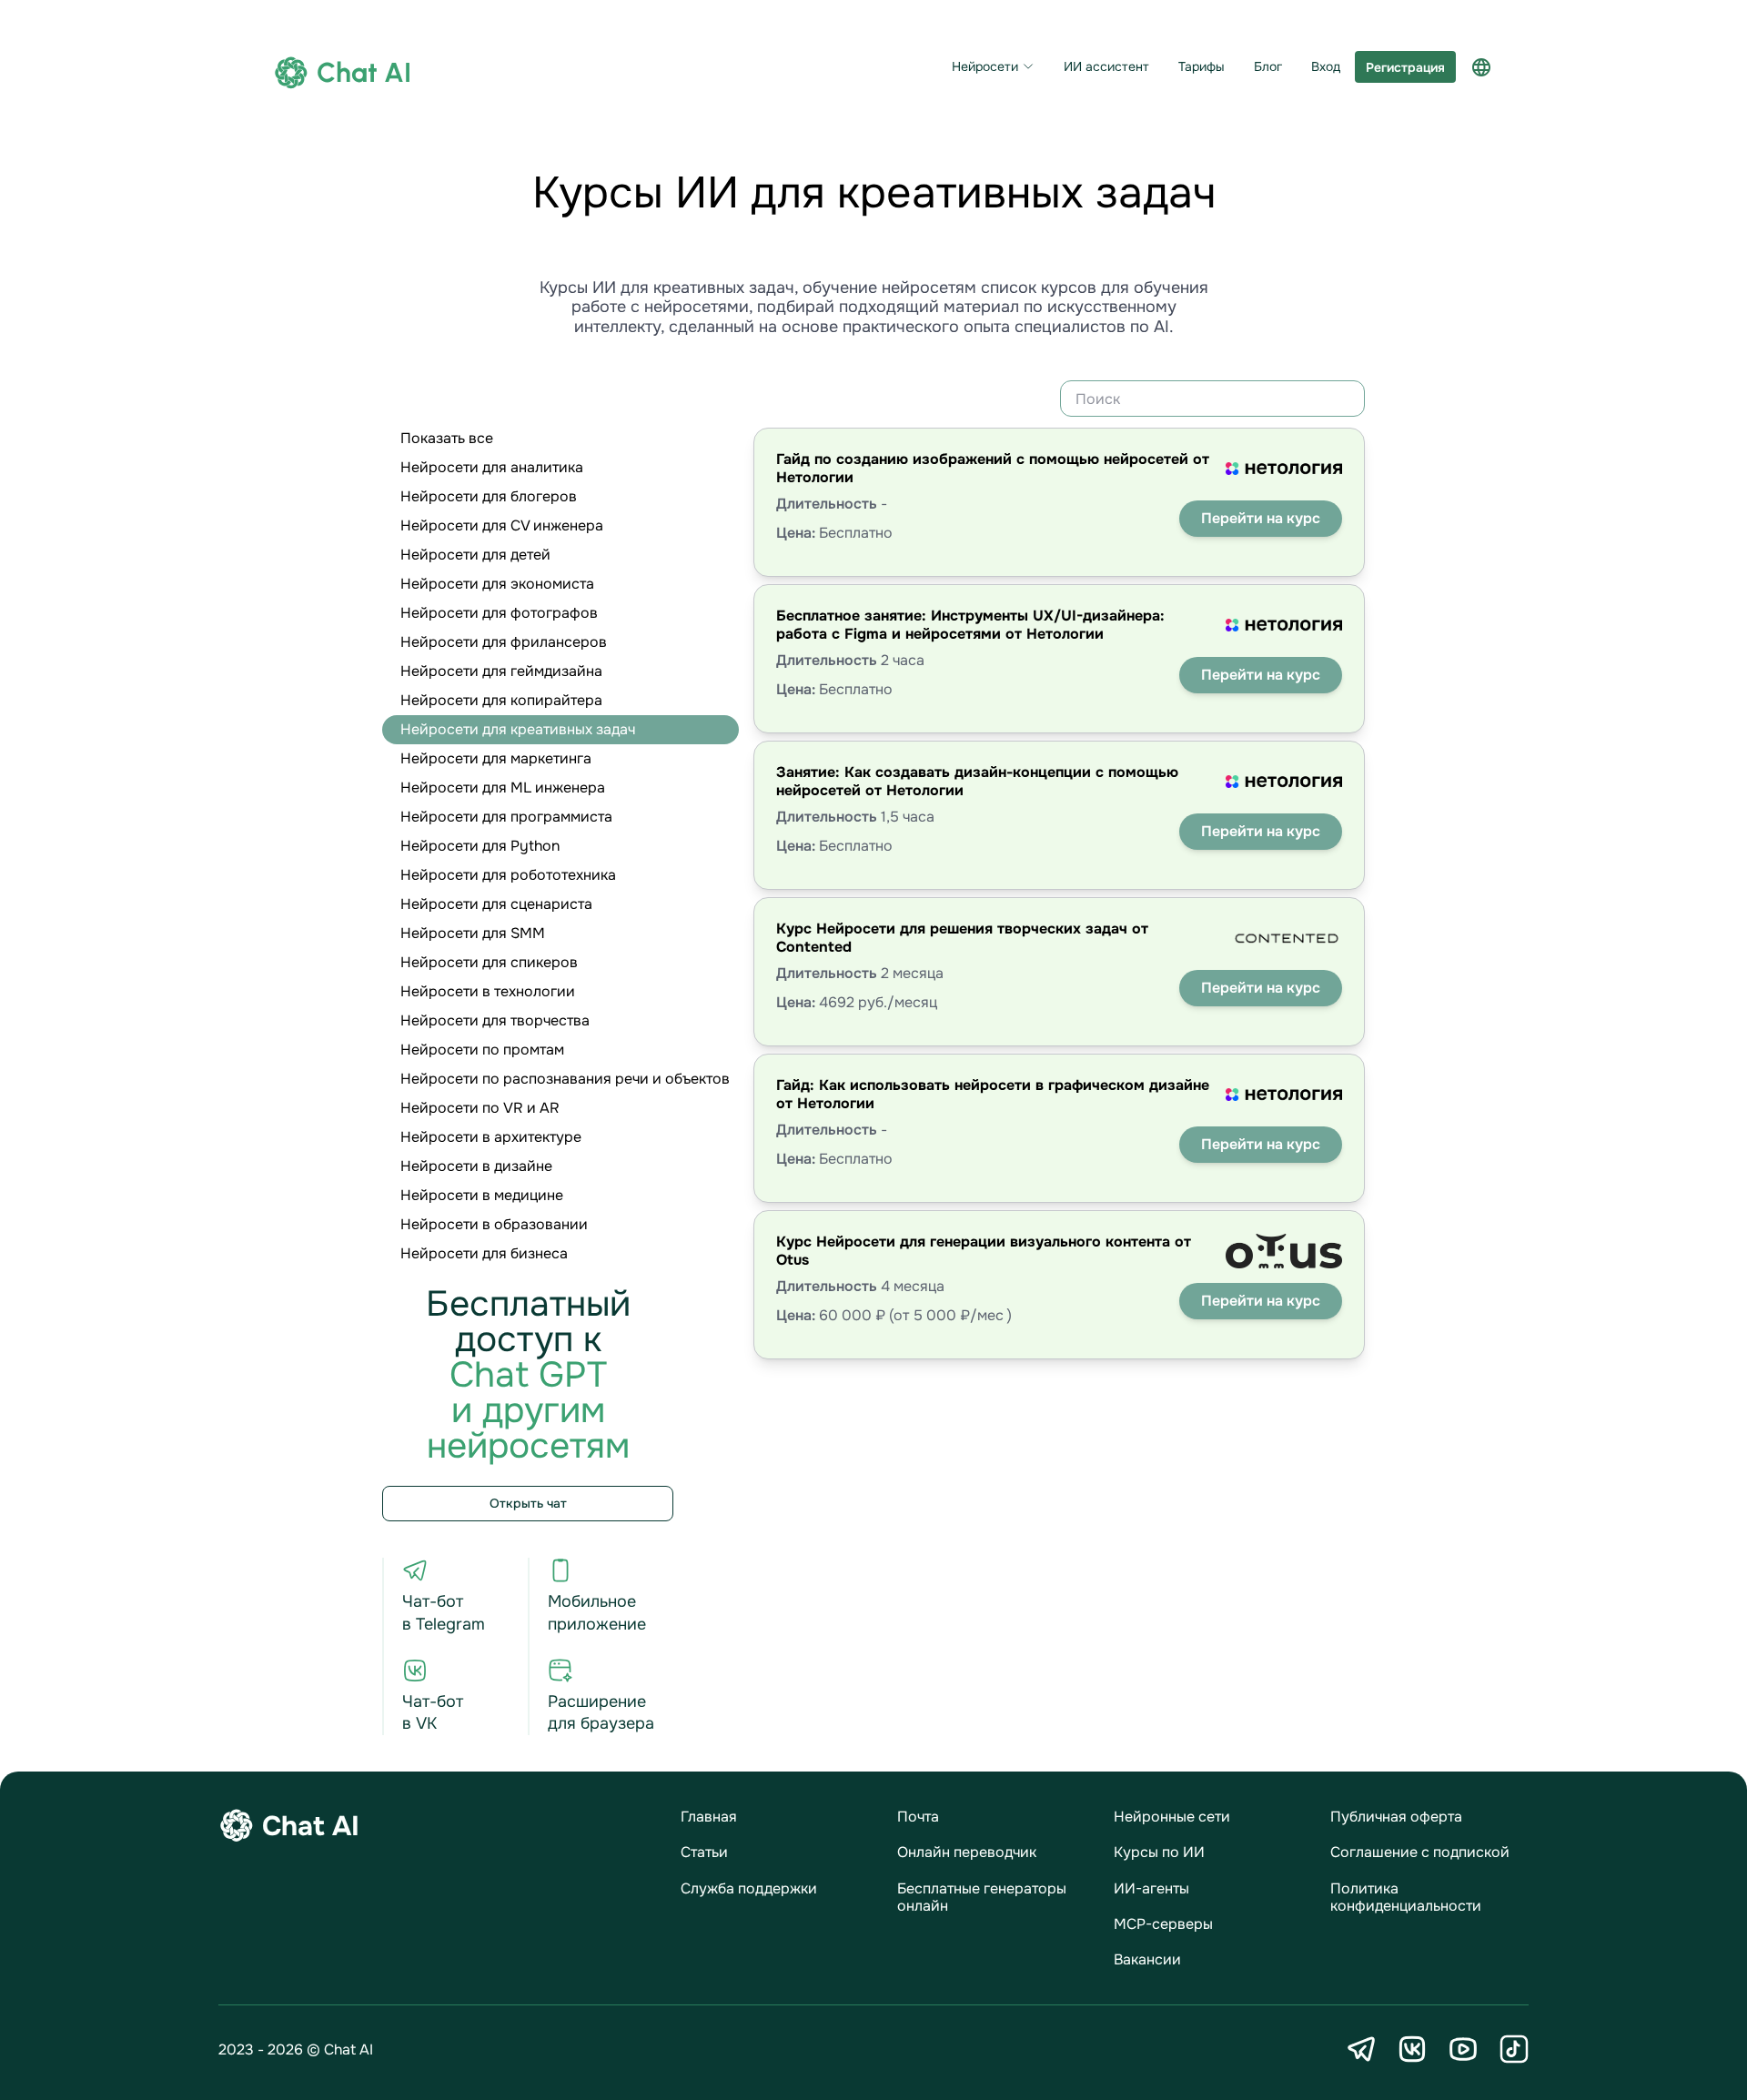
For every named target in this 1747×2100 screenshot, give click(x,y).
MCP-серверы (1163, 1924)
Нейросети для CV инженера (502, 525)
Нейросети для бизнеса (484, 1253)
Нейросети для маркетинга (496, 758)
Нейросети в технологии (488, 991)
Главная (709, 1817)
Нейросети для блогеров (489, 496)
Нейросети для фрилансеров (504, 642)
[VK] (1412, 2049)
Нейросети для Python (480, 846)
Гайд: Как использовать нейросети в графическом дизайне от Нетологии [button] (993, 1094)
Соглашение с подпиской (1420, 1852)
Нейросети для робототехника (508, 875)
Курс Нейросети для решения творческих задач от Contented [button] (962, 937)
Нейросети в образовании (494, 1224)
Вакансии (1147, 1959)
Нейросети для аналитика (492, 467)
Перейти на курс (1261, 518)
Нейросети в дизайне (476, 1166)
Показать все (447, 438)
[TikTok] (1514, 2049)
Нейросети (985, 67)
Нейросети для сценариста (496, 904)
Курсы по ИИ (1159, 1852)
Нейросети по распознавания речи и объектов (565, 1079)
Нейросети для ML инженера (503, 787)
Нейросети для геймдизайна (501, 671)
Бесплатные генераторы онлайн (982, 1897)
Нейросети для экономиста (497, 584)
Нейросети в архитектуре (491, 1137)
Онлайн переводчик (967, 1852)
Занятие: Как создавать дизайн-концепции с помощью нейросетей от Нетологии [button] (977, 781)
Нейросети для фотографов (499, 613)
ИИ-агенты (1151, 1888)
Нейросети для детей (475, 555)
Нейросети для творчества (495, 1020)
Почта (918, 1817)
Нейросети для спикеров (489, 962)
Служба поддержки (749, 1888)
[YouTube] (1463, 2049)
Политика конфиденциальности (1406, 1897)
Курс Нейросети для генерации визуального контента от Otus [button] (984, 1250)
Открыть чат (528, 1503)
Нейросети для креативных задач (518, 729)
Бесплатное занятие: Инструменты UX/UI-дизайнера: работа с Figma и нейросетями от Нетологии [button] (970, 624)
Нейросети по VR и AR (480, 1108)
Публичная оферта (1396, 1817)
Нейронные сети (1172, 1817)
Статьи (704, 1852)
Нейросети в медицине (482, 1195)
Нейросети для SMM (473, 933)
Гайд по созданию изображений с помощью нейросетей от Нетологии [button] (993, 468)
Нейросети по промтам (482, 1050)
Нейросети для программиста (506, 817)
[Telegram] (1361, 2049)
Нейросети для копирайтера (501, 700)
